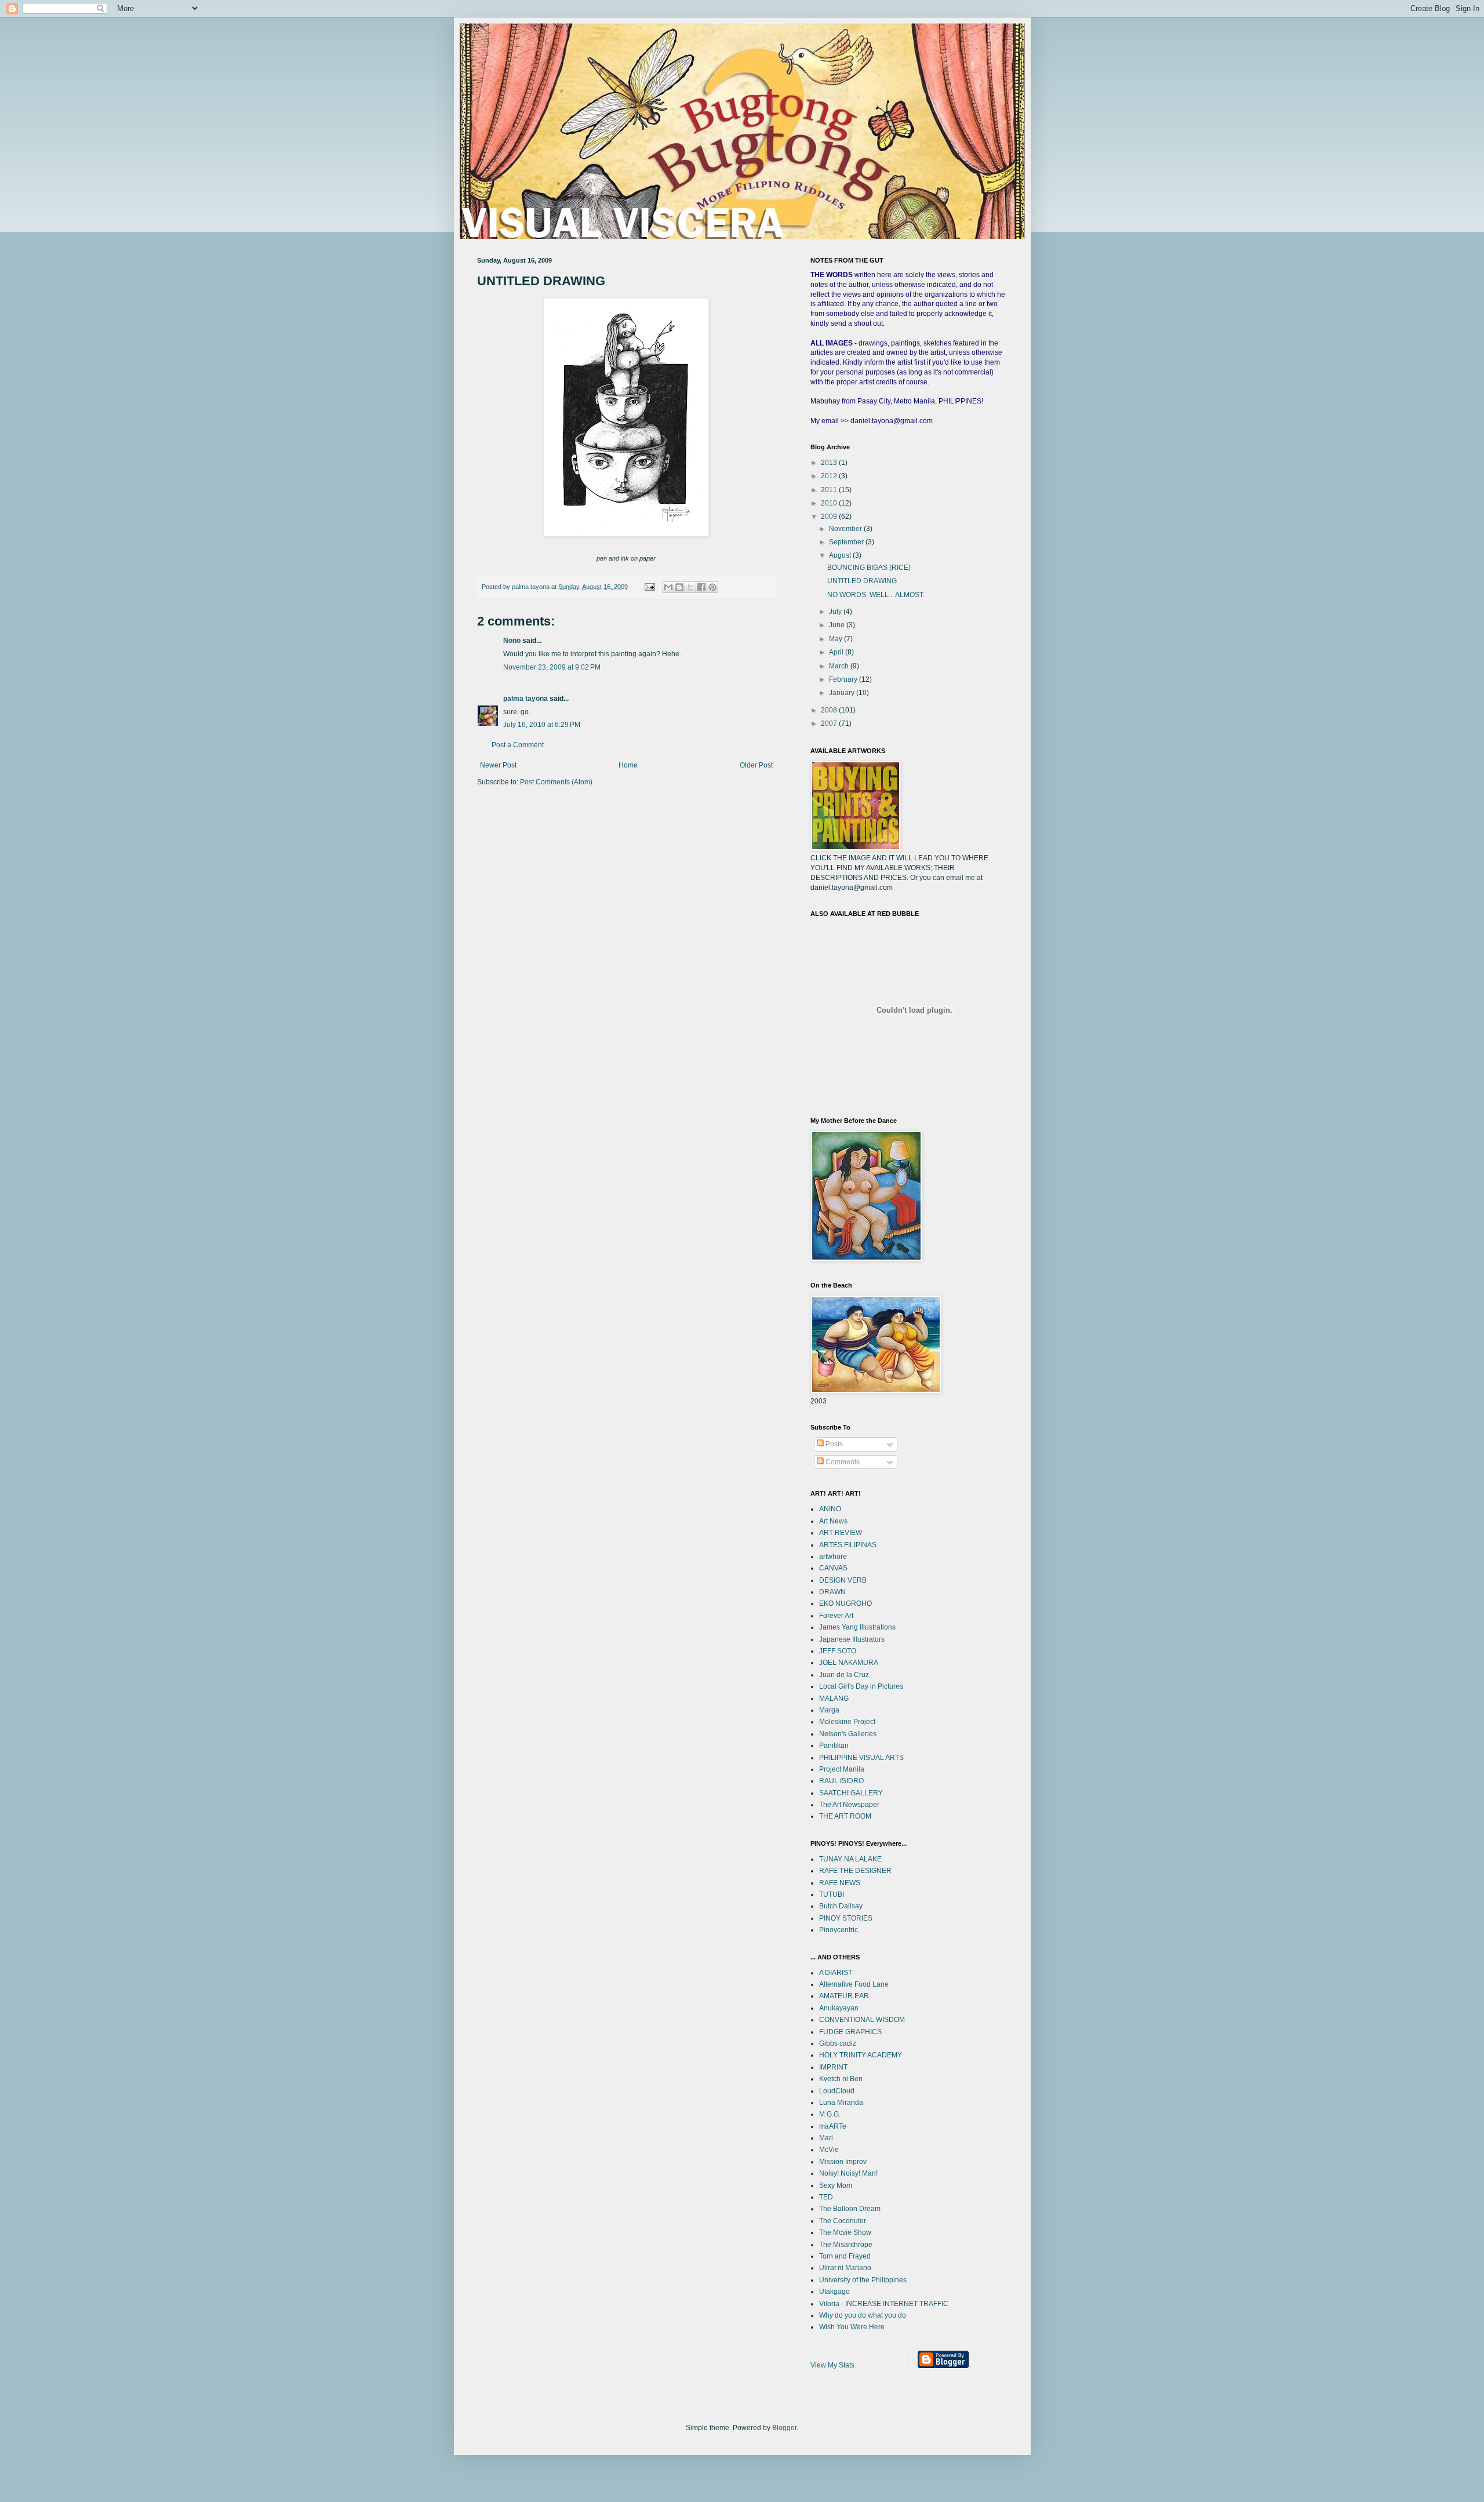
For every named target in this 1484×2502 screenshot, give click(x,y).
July (836, 612)
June (838, 625)
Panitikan (834, 1745)
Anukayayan (839, 2008)
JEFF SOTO (838, 1651)
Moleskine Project (847, 1722)
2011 (830, 490)
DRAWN (832, 1592)
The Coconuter (843, 2221)
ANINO (830, 1509)
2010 (830, 503)
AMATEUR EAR (844, 1996)
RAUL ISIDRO (841, 1781)
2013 (830, 463)
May (836, 639)
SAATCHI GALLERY (851, 1793)
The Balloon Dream (850, 2209)
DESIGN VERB (843, 1580)
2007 (830, 723)
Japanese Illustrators (852, 1639)
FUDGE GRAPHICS (850, 2032)
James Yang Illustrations (857, 1627)
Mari (826, 2138)
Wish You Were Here (852, 2327)
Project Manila (842, 1769)
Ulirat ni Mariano (845, 2268)
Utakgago (834, 2292)
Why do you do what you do (863, 2315)
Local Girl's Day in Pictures (861, 1686)
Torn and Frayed (845, 2256)
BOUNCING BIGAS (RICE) (869, 568)
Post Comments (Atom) (556, 782)
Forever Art (836, 1616)
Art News (833, 1521)
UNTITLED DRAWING (862, 581)
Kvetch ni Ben (841, 2079)
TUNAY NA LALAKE (850, 1859)
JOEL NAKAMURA (849, 1663)
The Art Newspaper (849, 1805)
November (846, 529)
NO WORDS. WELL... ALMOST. (876, 595)
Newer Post (498, 765)
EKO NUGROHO (845, 1603)
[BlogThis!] (679, 587)
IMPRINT (833, 2067)
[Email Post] (649, 587)
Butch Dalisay (841, 1906)
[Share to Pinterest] (712, 587)
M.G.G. (830, 2114)
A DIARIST (836, 1973)
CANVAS (833, 1568)
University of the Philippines (863, 2280)
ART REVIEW (841, 1533)
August (841, 555)
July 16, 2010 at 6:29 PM (542, 725)
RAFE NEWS (840, 1883)
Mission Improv (843, 2162)
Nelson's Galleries (848, 1734)
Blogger (784, 2428)
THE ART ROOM (845, 1816)
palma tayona (525, 699)
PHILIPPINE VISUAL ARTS (861, 1758)
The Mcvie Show (845, 2232)
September (847, 542)
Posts (833, 1444)
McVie (829, 2150)
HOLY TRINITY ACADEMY (861, 2055)
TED (826, 2197)
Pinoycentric (839, 1930)
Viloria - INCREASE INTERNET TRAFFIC (884, 2304)
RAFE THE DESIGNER (855, 1871)
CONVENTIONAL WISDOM (862, 2020)
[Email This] (668, 587)
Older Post (756, 765)
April (837, 652)
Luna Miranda (841, 2103)
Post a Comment (518, 745)
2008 (830, 710)
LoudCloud (837, 2091)
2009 (830, 517)
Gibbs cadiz (838, 2043)
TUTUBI (832, 1894)
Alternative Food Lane (854, 1984)
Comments (842, 1462)
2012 (830, 476)
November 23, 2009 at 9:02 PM (552, 667)
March (840, 666)
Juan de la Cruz (844, 1675)
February (844, 679)
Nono (512, 641)
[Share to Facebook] (701, 587)
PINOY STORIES (846, 1918)
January (843, 693)
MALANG (834, 1699)
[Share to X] (690, 587)
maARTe (833, 2126)
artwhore (833, 1557)
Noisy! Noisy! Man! (848, 2173)
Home (628, 765)
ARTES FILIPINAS (848, 1545)
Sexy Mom (836, 2185)
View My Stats (832, 2365)
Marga (829, 1710)
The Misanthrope (846, 2245)
